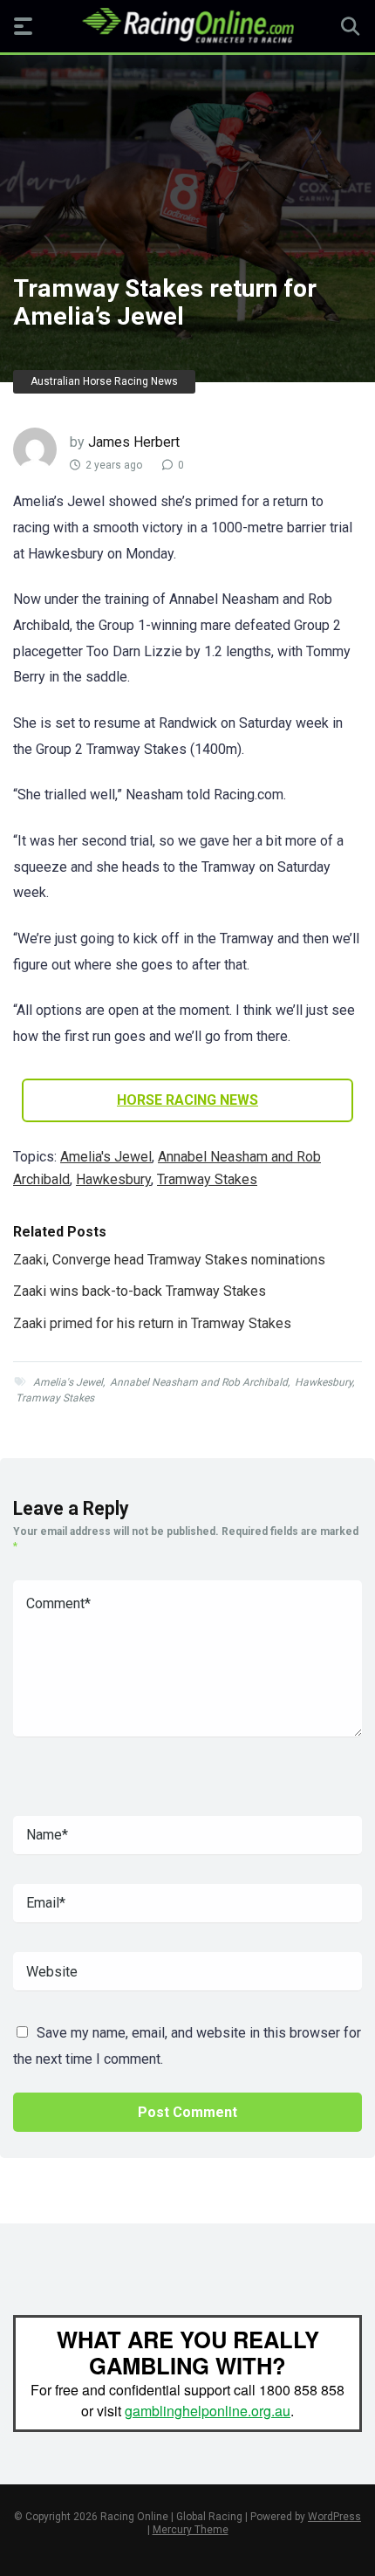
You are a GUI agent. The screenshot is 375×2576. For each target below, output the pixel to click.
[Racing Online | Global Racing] (188, 25)
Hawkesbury (113, 1179)
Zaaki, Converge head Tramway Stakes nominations (169, 1260)
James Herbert (134, 442)
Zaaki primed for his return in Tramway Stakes (152, 1323)
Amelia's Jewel (106, 1157)
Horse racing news (187, 1100)
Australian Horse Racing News (104, 381)
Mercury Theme (191, 2530)
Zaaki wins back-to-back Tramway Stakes (140, 1291)
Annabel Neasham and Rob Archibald (199, 1382)
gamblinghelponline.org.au (208, 2411)
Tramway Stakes (207, 1179)
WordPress (334, 2517)
